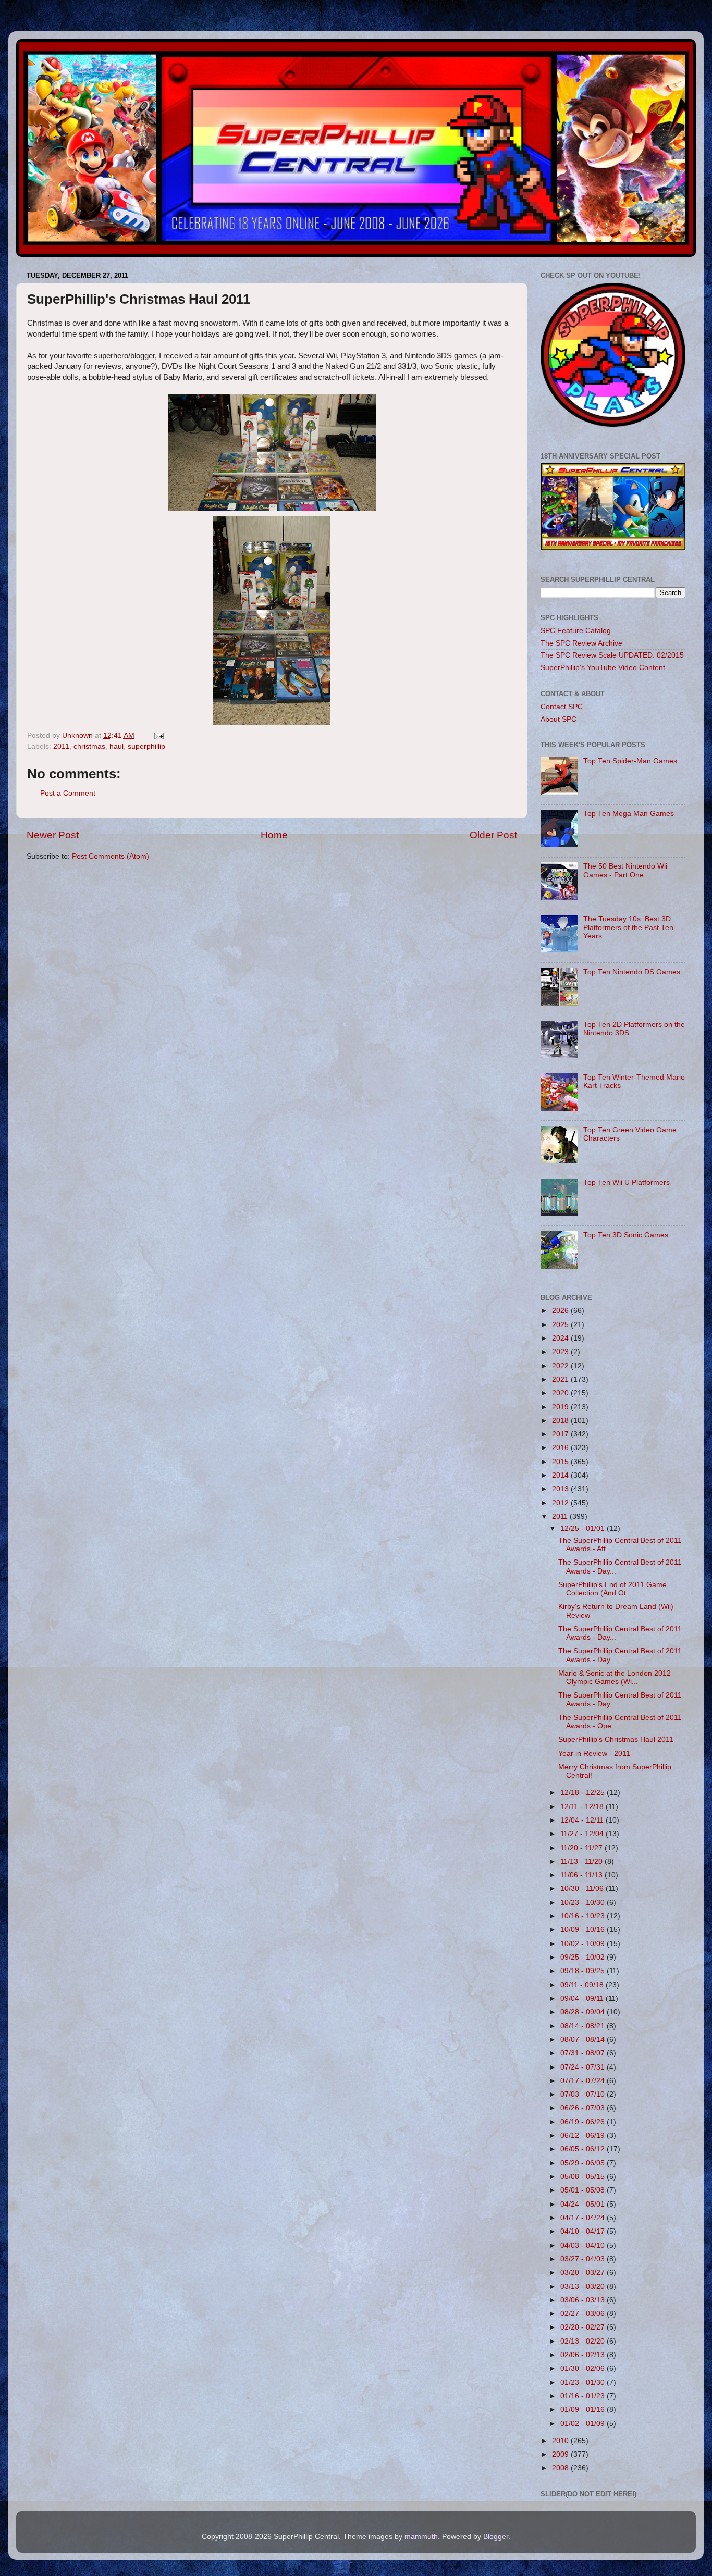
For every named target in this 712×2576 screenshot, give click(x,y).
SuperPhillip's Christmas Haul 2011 (616, 1739)
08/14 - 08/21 (584, 2026)
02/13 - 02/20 (584, 2341)
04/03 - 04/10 (584, 2245)
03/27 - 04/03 (584, 2259)
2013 (561, 1489)
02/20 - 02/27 (584, 2327)
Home (274, 835)
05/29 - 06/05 (584, 2163)
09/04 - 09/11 (583, 1998)
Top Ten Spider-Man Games (630, 761)
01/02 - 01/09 (584, 2424)
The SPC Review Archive (581, 643)
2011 (61, 746)
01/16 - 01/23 (584, 2396)
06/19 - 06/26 (584, 2122)
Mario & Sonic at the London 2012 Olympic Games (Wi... (615, 1677)
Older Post (493, 835)
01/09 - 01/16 (584, 2410)
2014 (561, 1475)
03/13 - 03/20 (584, 2287)
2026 (561, 1311)
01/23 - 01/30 (584, 2382)
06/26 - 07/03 (584, 2108)
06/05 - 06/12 (584, 2149)
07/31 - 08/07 (584, 2053)
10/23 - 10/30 (584, 1903)
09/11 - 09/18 (583, 1985)
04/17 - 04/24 (584, 2218)
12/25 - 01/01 (584, 1528)
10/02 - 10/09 (584, 1944)
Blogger (496, 2537)
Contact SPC (562, 707)
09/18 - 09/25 (584, 1971)
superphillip (146, 746)
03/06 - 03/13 (584, 2300)
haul (116, 746)
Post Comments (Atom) (111, 856)
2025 (561, 1325)
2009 (561, 2454)
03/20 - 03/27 (584, 2272)
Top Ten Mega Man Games (629, 814)
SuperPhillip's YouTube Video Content (603, 668)
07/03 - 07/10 (584, 2094)
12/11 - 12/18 (583, 1807)
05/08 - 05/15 (584, 2177)
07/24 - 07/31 (584, 2067)
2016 (561, 1448)
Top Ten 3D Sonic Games (626, 1235)
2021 (561, 1379)
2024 (561, 1338)
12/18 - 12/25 (584, 1793)
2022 (561, 1366)
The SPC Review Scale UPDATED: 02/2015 (612, 655)
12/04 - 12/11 (583, 1820)
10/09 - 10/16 (584, 1930)
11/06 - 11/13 (582, 1875)
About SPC (558, 719)
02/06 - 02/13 (584, 2355)
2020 (561, 1393)
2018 (561, 1421)
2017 (561, 1434)
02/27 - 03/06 (584, 2314)
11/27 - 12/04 (583, 1834)
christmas (89, 746)
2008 (561, 2468)
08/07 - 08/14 (584, 2040)
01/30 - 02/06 (584, 2368)
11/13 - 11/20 (582, 1861)
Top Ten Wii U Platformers (627, 1182)
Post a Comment (68, 793)
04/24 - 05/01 (584, 2204)
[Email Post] (158, 735)
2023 (561, 1352)
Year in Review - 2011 (594, 1754)
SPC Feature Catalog (576, 631)
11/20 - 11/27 (582, 1848)
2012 (561, 1503)
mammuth (421, 2537)
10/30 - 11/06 (583, 1888)
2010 (561, 2441)
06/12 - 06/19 (584, 2135)
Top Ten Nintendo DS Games (632, 972)
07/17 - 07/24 (584, 2081)
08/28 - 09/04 (584, 2012)
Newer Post (53, 835)
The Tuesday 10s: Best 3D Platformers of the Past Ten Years (628, 927)
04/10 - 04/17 (584, 2231)
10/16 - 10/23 (584, 1916)
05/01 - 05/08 (584, 2190)
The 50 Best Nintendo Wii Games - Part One (625, 870)
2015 (561, 1462)
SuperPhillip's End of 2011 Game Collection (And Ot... (612, 1589)
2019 (561, 1407)
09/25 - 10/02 (584, 1957)
